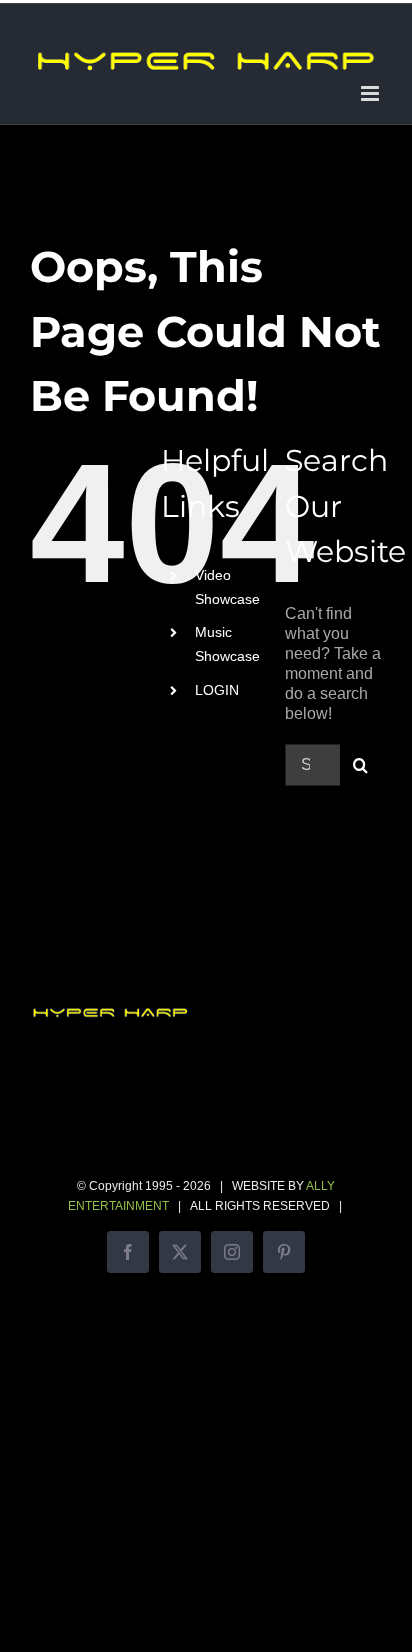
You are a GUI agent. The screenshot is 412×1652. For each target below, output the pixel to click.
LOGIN (217, 690)
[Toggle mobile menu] (371, 93)
